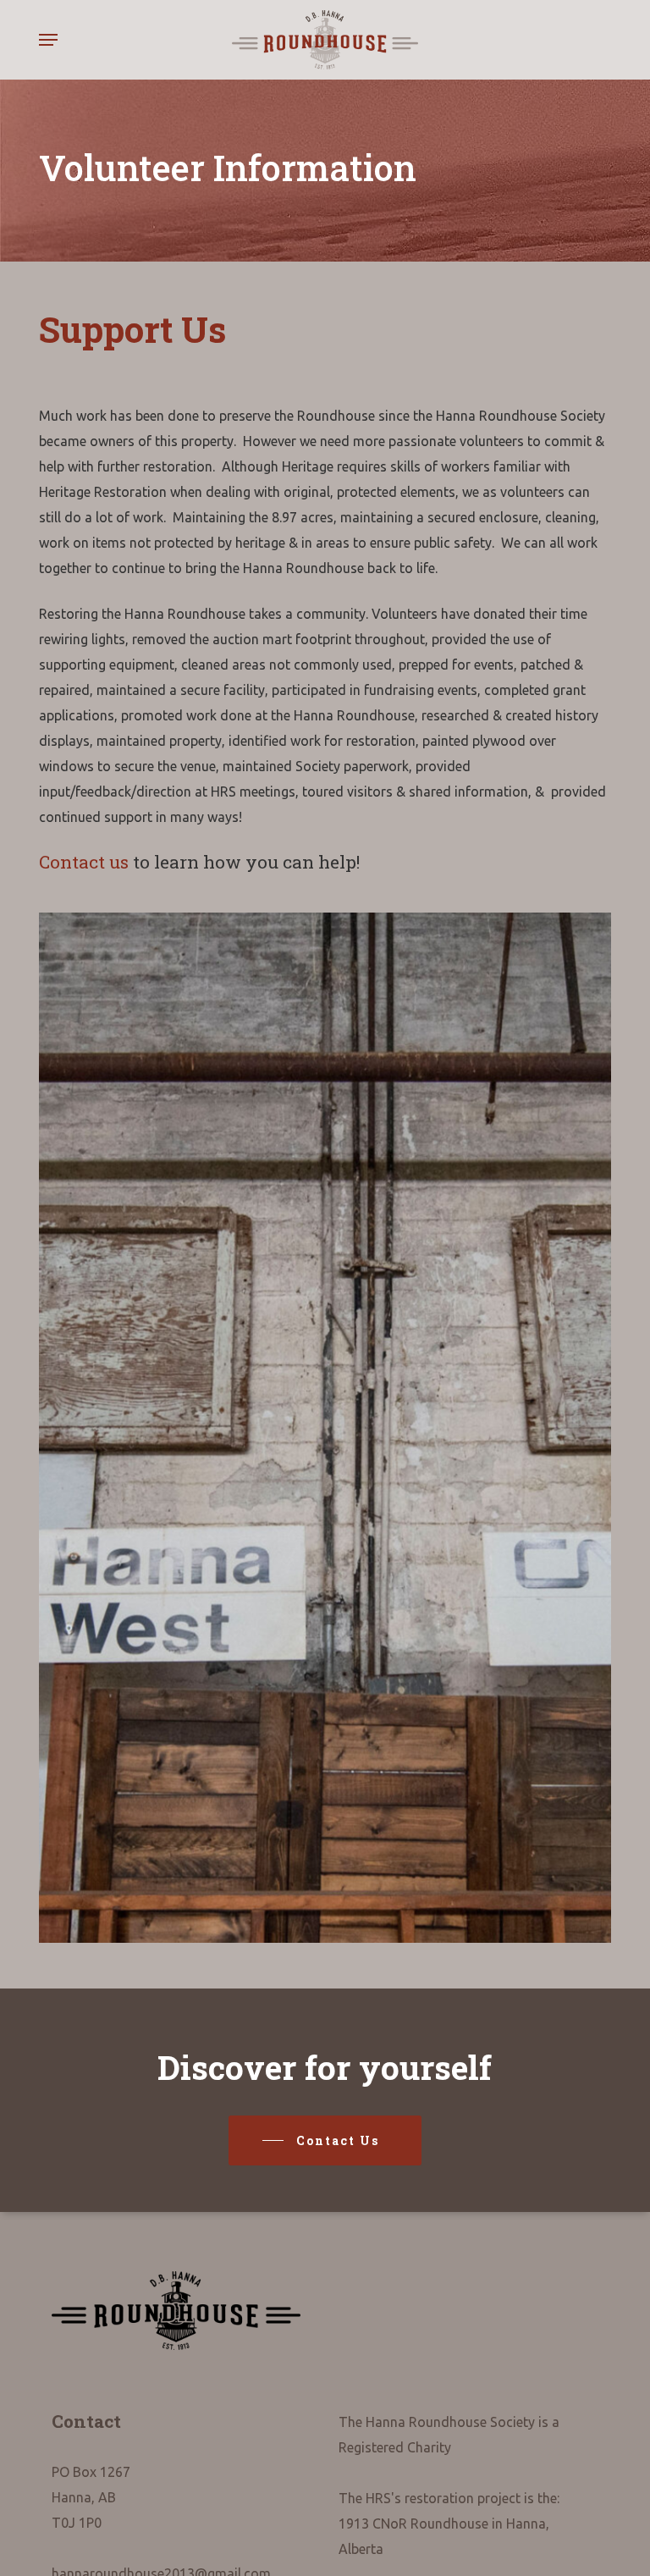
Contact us (84, 862)
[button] (48, 40)
